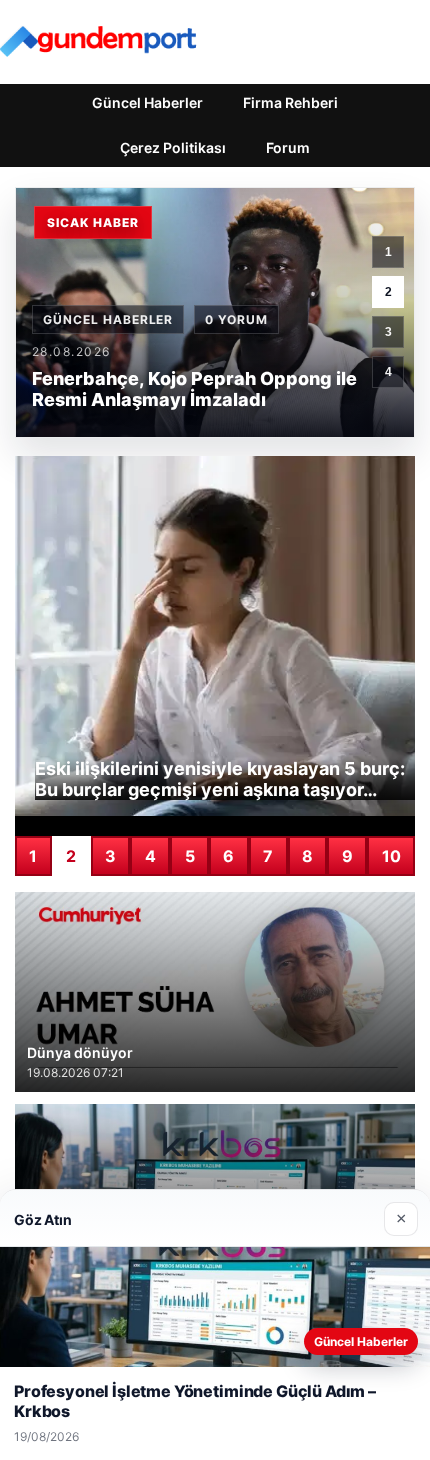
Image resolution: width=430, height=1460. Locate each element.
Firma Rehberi (290, 102)
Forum (288, 147)
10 (391, 856)
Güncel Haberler (147, 102)
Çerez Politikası (173, 147)
